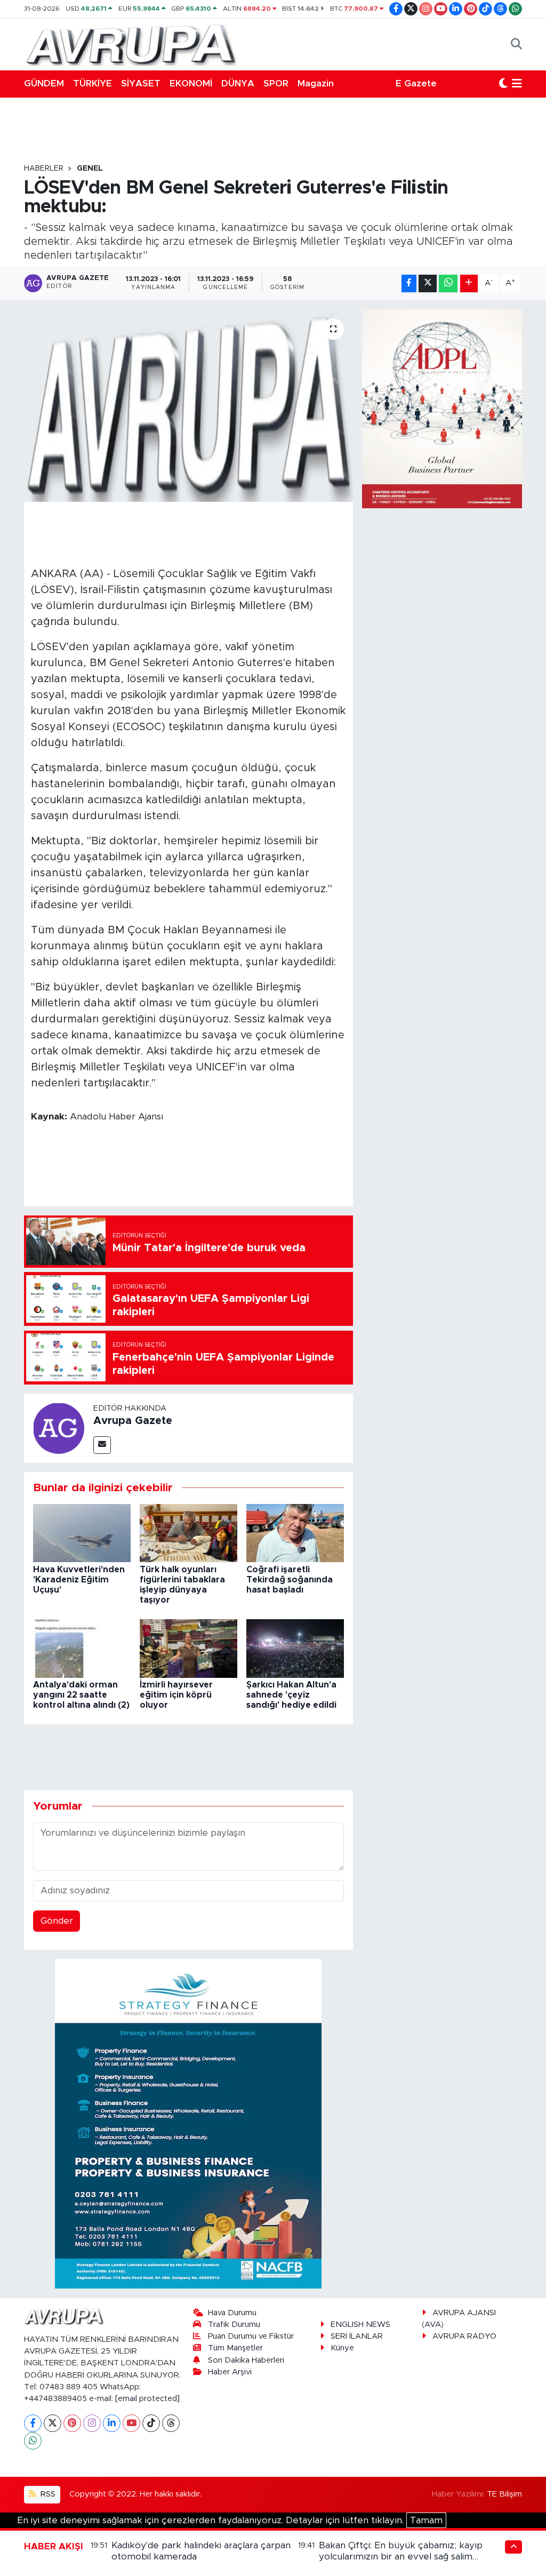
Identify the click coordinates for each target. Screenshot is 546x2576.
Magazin (316, 83)
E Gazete (416, 83)
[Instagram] (92, 2423)
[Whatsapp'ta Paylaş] (448, 283)
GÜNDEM (44, 83)
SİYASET (141, 83)
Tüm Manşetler (235, 2348)
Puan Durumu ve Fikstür (251, 2336)
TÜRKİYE (93, 83)
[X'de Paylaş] (428, 283)
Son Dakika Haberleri (246, 2360)
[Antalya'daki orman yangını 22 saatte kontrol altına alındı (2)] (82, 1648)
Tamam (426, 2520)
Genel (90, 169)
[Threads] (171, 2423)
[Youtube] (131, 2423)
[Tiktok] (151, 2423)
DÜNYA (238, 83)
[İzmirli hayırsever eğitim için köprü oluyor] (188, 1648)
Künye (342, 2348)
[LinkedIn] (112, 2423)
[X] (53, 2423)
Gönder (57, 1921)
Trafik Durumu (234, 2325)
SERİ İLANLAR (357, 2336)
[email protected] (147, 2399)
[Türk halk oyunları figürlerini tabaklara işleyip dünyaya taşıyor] (188, 1533)
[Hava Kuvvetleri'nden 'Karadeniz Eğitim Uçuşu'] (82, 1533)
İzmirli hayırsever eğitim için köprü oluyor (176, 1695)
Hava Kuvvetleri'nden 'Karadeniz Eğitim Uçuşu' (79, 1580)
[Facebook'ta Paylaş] (409, 283)
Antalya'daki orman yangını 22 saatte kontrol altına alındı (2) (81, 1695)
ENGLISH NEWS (360, 2325)
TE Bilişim (504, 2494)
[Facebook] (33, 2423)
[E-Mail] (102, 1445)
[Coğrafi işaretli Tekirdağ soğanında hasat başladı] (295, 1533)
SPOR (276, 83)
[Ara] (516, 44)
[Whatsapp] (33, 2441)
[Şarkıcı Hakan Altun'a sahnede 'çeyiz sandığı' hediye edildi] (295, 1648)
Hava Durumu (232, 2313)
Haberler (44, 169)
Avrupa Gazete (133, 1421)
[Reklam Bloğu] (188, 2123)
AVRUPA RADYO (464, 2336)
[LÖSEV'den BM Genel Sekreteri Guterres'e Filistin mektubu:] (188, 406)
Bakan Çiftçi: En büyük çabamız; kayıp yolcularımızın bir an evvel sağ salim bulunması (401, 2557)
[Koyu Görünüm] (503, 84)
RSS (47, 2494)
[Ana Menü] (517, 84)
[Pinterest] (72, 2423)
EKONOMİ (191, 83)
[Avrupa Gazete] (131, 44)
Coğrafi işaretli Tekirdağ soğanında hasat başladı (290, 1580)
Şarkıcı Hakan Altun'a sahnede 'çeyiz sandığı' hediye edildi (291, 1695)
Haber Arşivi (230, 2372)
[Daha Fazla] (469, 283)
